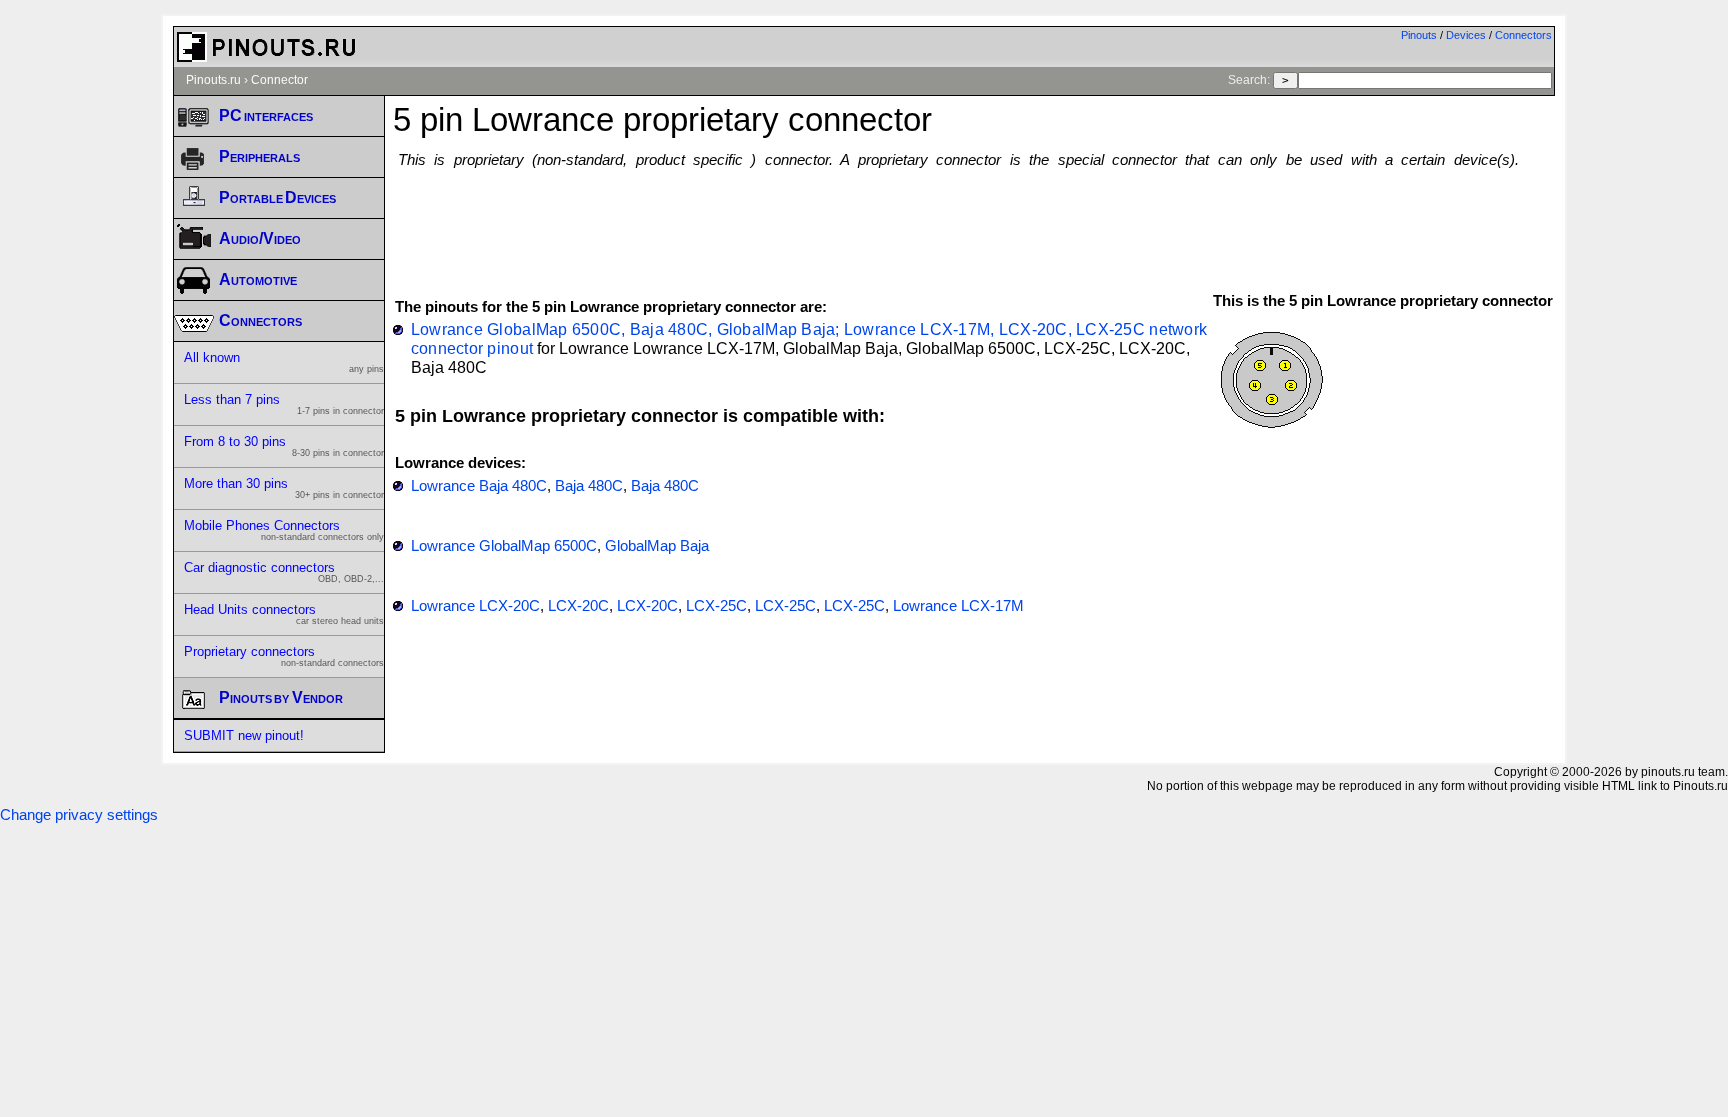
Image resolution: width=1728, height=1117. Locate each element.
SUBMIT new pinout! (244, 735)
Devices (1466, 35)
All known (284, 362)
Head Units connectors (284, 614)
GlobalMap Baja (657, 546)
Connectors (1523, 35)
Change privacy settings (79, 815)
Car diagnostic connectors (284, 572)
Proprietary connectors (284, 656)
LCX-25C (716, 606)
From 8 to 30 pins (284, 446)
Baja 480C (589, 486)
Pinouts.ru (213, 80)
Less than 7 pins (284, 404)
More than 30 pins (284, 488)
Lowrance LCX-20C (475, 606)
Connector (279, 80)
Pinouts (1419, 35)
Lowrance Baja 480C (479, 486)
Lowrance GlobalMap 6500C (504, 546)
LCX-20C (578, 606)
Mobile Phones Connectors (284, 530)
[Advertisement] (974, 221)
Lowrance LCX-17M (958, 606)
